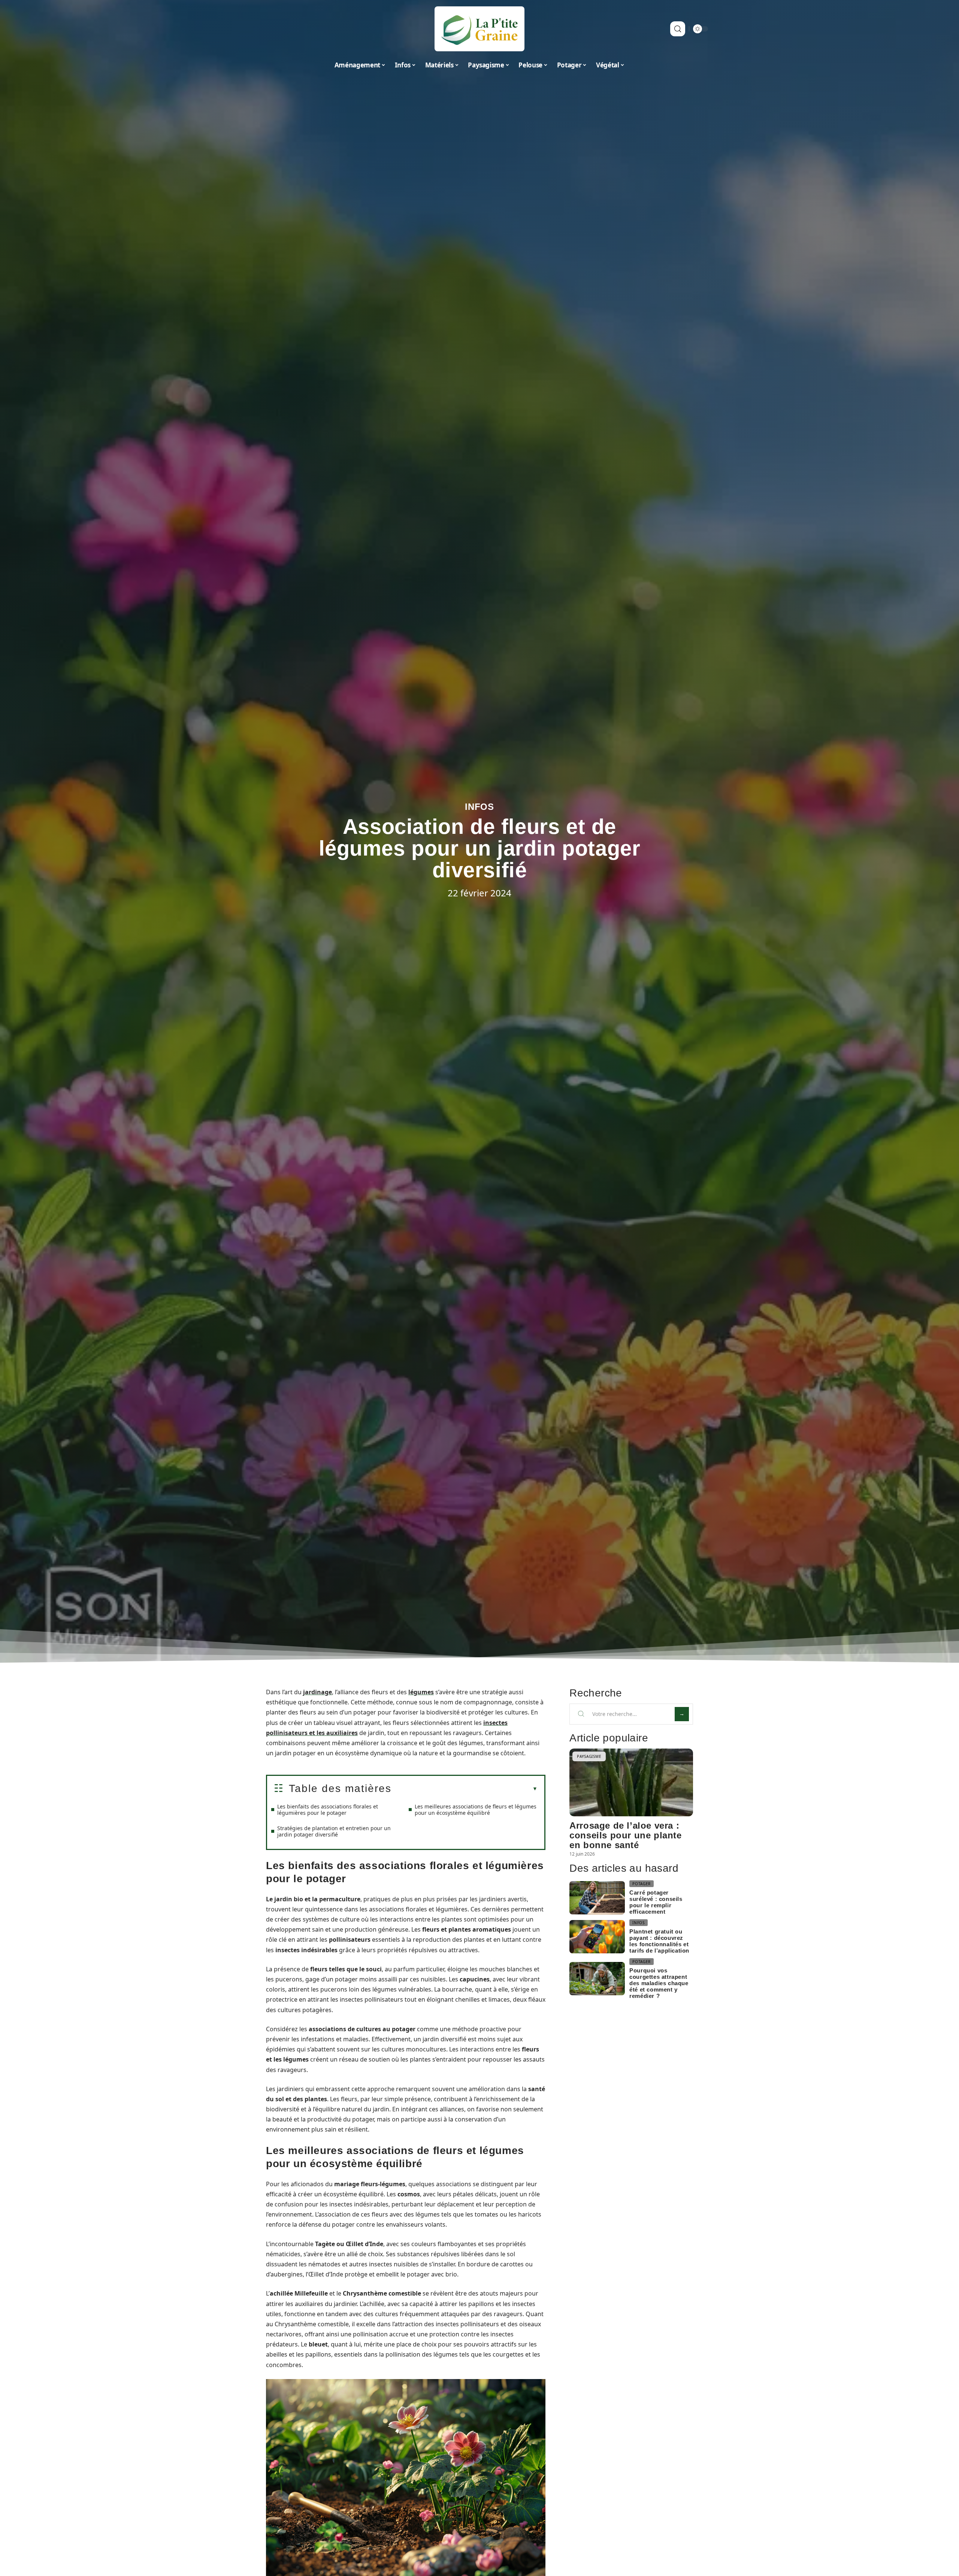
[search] (678, 29)
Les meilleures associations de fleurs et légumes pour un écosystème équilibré (476, 1810)
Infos (479, 807)
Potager (642, 1884)
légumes (421, 1692)
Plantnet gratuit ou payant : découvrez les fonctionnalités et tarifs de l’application (659, 1941)
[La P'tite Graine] (479, 29)
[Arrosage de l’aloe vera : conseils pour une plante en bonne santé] (631, 1782)
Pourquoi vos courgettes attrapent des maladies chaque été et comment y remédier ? (659, 1983)
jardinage (317, 1692)
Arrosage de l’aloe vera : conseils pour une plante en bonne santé (625, 1835)
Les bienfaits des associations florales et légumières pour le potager (328, 1810)
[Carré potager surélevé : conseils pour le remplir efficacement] (597, 1898)
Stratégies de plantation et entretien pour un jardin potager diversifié (334, 1831)
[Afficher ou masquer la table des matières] (465, 1789)
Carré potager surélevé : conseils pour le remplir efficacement (656, 1902)
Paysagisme (589, 1756)
